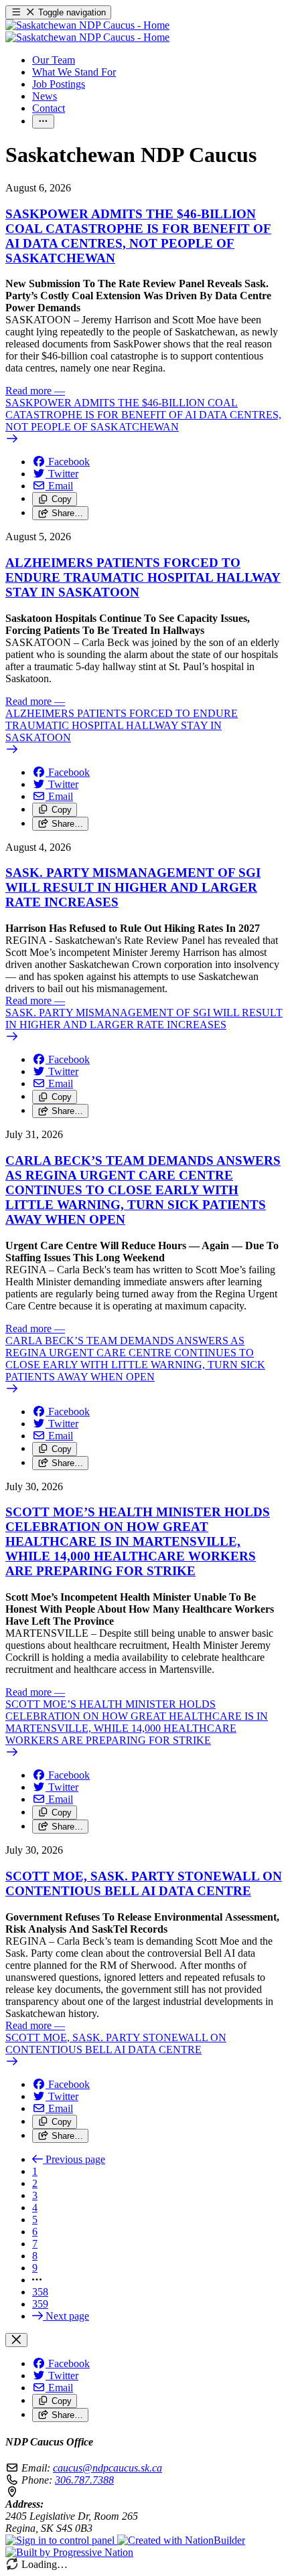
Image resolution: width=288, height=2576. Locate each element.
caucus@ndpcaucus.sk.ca (107, 2468)
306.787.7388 (84, 2480)
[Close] (16, 2340)
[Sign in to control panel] (61, 2540)
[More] (43, 122)
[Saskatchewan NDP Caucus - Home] (87, 31)
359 (40, 2304)
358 (40, 2292)
